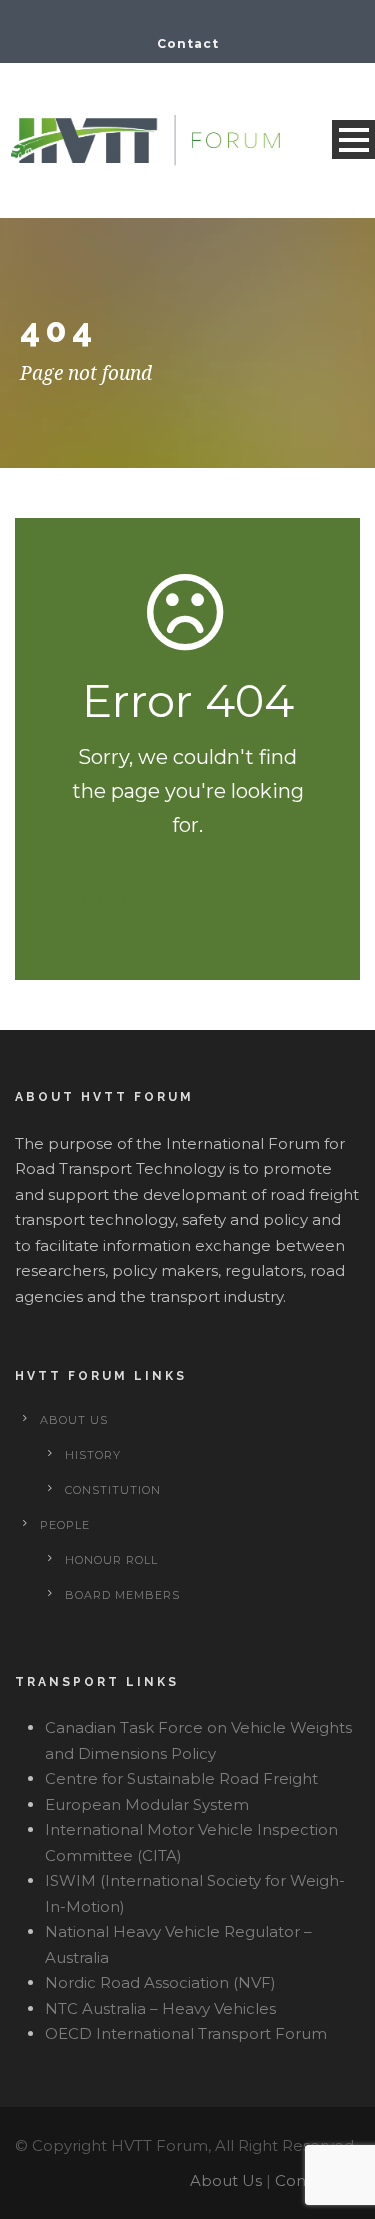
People (65, 1525)
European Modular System (147, 1804)
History (93, 1455)
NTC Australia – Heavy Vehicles (160, 2008)
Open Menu (353, 139)
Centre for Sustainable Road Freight (181, 1778)
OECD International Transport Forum (186, 2033)
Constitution (113, 1490)
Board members (122, 1595)
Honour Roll (111, 1560)
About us (74, 1420)
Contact (188, 43)
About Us (226, 2180)
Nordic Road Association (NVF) (160, 1982)
